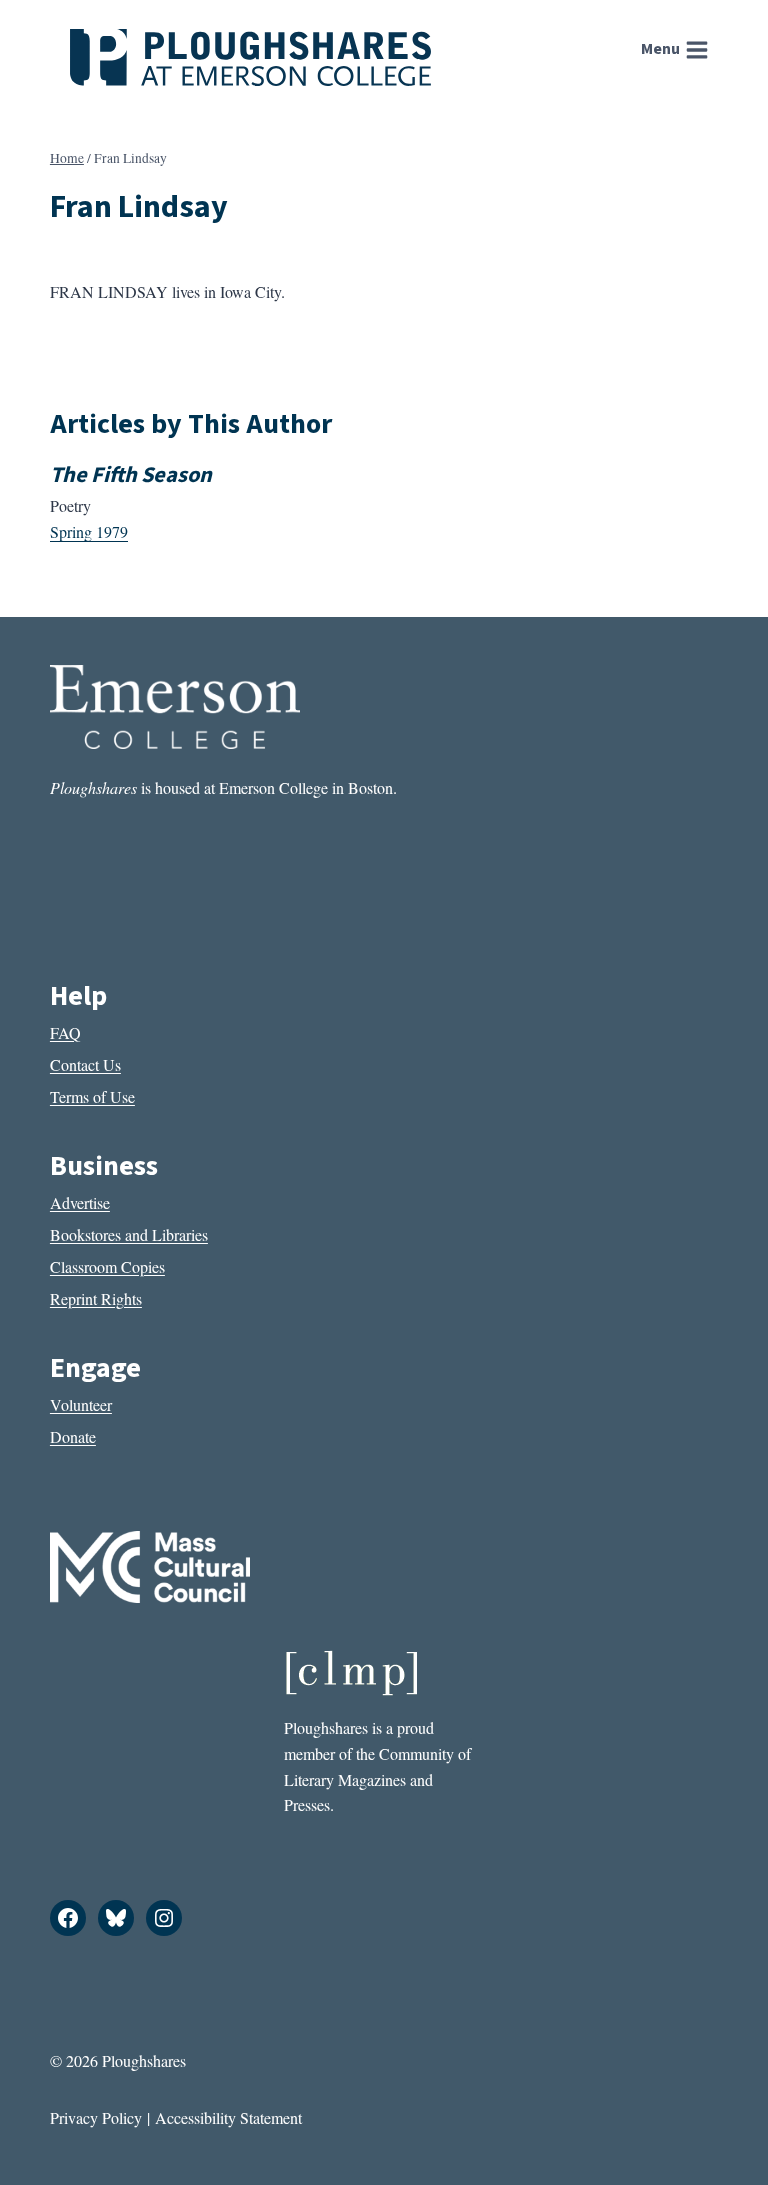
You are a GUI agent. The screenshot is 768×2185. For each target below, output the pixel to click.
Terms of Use (92, 1096)
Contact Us (85, 1064)
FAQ (65, 1032)
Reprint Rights (96, 1298)
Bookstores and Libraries (129, 1234)
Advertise (80, 1202)
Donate (73, 1436)
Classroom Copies (107, 1266)
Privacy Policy (96, 2117)
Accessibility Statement (228, 2117)
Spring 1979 (89, 531)
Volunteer (81, 1404)
